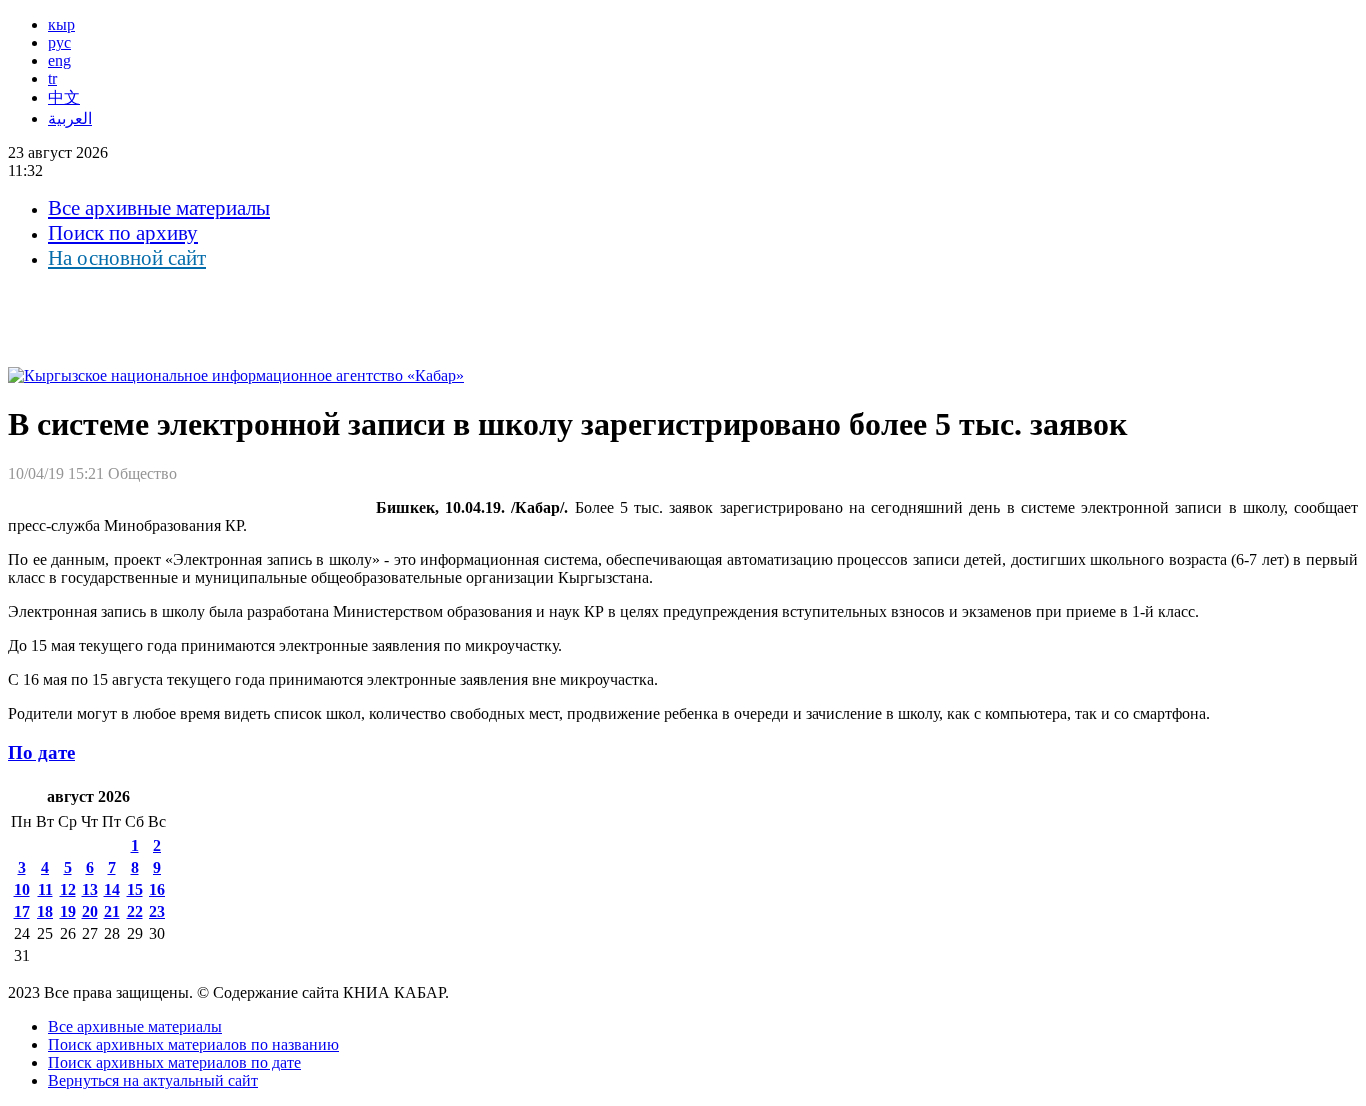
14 (112, 889)
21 (112, 911)
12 (68, 889)
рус (59, 42)
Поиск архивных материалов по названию (193, 1044)
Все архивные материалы (159, 208)
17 (22, 911)
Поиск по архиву (123, 233)
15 (135, 889)
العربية (70, 118)
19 (68, 911)
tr (52, 78)
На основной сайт (127, 258)
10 (22, 889)
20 (90, 911)
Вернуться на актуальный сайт (153, 1080)
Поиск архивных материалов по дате (174, 1062)
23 (157, 911)
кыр (61, 24)
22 (135, 911)
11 (45, 889)
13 (90, 889)
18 (45, 911)
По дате (41, 752)
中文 (64, 97)
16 (157, 889)
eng (59, 60)
